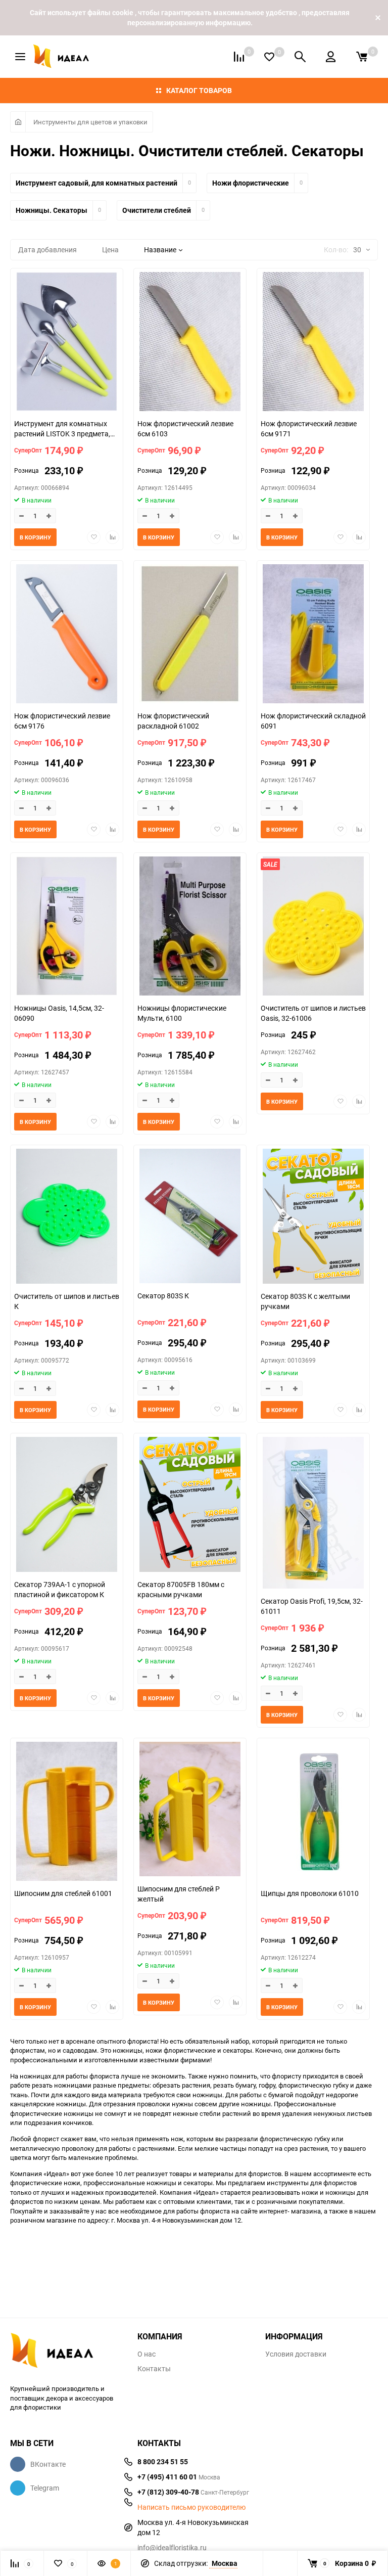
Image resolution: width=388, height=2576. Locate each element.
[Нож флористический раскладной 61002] (190, 635)
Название (160, 250)
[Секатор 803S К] (190, 1217)
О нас (147, 2354)
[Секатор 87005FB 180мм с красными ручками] (190, 1506)
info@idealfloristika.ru (172, 2547)
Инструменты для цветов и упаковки (90, 122)
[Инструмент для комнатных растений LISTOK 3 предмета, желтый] (67, 343)
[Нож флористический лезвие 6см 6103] (190, 343)
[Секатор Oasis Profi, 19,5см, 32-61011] (313, 1514)
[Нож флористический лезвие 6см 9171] (313, 343)
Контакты (154, 2369)
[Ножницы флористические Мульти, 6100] (190, 927)
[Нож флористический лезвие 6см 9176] (67, 635)
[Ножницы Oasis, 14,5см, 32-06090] (67, 927)
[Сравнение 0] (239, 57)
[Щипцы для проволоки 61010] (313, 1813)
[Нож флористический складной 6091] (313, 635)
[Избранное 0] (269, 57)
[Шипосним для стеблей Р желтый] (190, 1810)
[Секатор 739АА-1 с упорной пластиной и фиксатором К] (67, 1506)
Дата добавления (47, 250)
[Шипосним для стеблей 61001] (67, 1813)
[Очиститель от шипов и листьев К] (67, 1217)
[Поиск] (300, 57)
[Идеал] (66, 2352)
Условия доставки (296, 2354)
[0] (362, 57)
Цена (110, 250)
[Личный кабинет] (331, 57)
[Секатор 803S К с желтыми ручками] (313, 1217)
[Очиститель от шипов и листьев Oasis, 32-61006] (313, 927)
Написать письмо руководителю (191, 2507)
